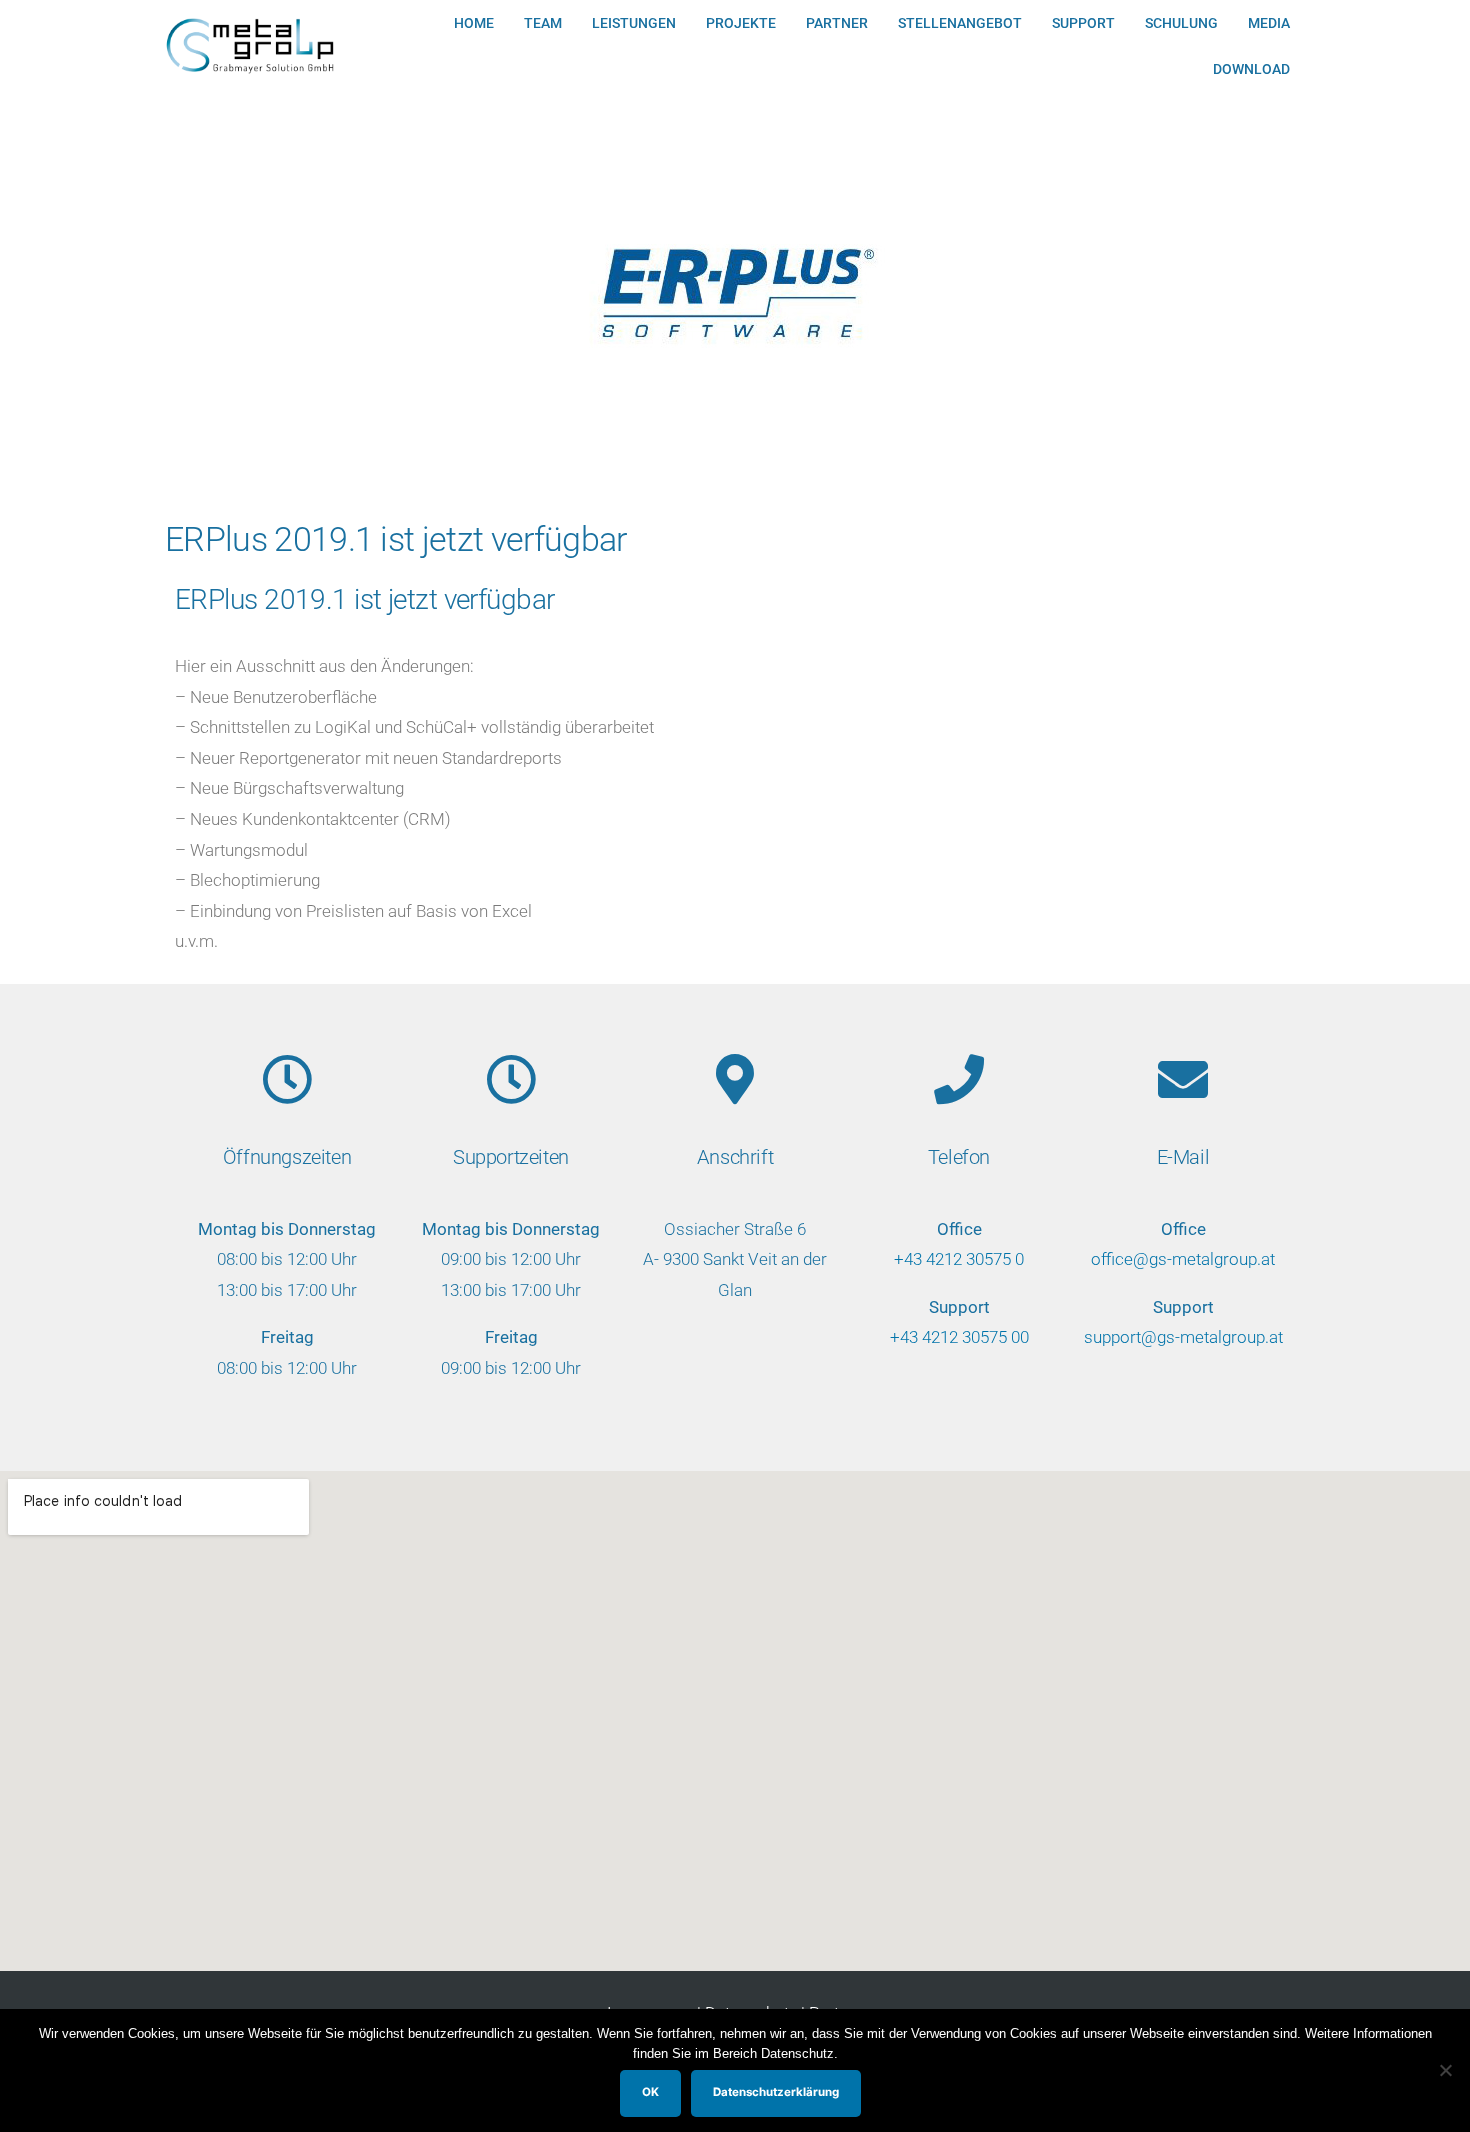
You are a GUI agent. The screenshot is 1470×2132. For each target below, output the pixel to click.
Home (474, 23)
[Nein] (1445, 2070)
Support (1083, 23)
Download (1251, 69)
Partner (837, 23)
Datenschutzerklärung (776, 2092)
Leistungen (634, 23)
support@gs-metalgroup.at (1183, 1337)
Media (1269, 23)
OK (650, 2092)
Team (543, 23)
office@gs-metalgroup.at (1183, 1259)
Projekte (741, 23)
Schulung (1181, 23)
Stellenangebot (960, 23)
